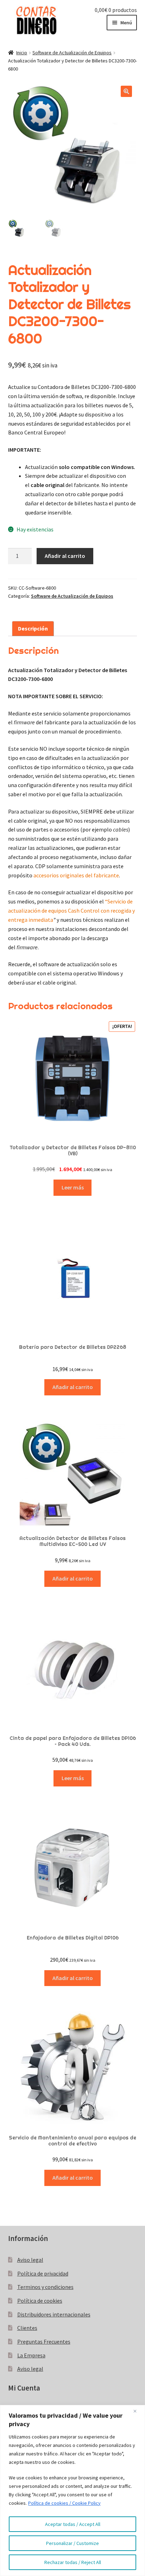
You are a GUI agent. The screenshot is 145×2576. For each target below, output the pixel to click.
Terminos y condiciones (45, 2287)
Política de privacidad (43, 2273)
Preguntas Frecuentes (44, 2341)
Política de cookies (40, 2301)
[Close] (138, 2411)
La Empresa (31, 2355)
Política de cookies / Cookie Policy (64, 2503)
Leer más (73, 1187)
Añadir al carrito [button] (73, 1387)
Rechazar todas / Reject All (73, 2562)
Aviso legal (30, 2260)
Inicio (22, 53)
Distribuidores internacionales (54, 2314)
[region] (72, 2490)
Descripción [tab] (33, 628)
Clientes (27, 2328)
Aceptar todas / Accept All (73, 2524)
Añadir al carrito (65, 556)
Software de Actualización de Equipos (72, 53)
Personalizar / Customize (72, 2543)
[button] (126, 91)
